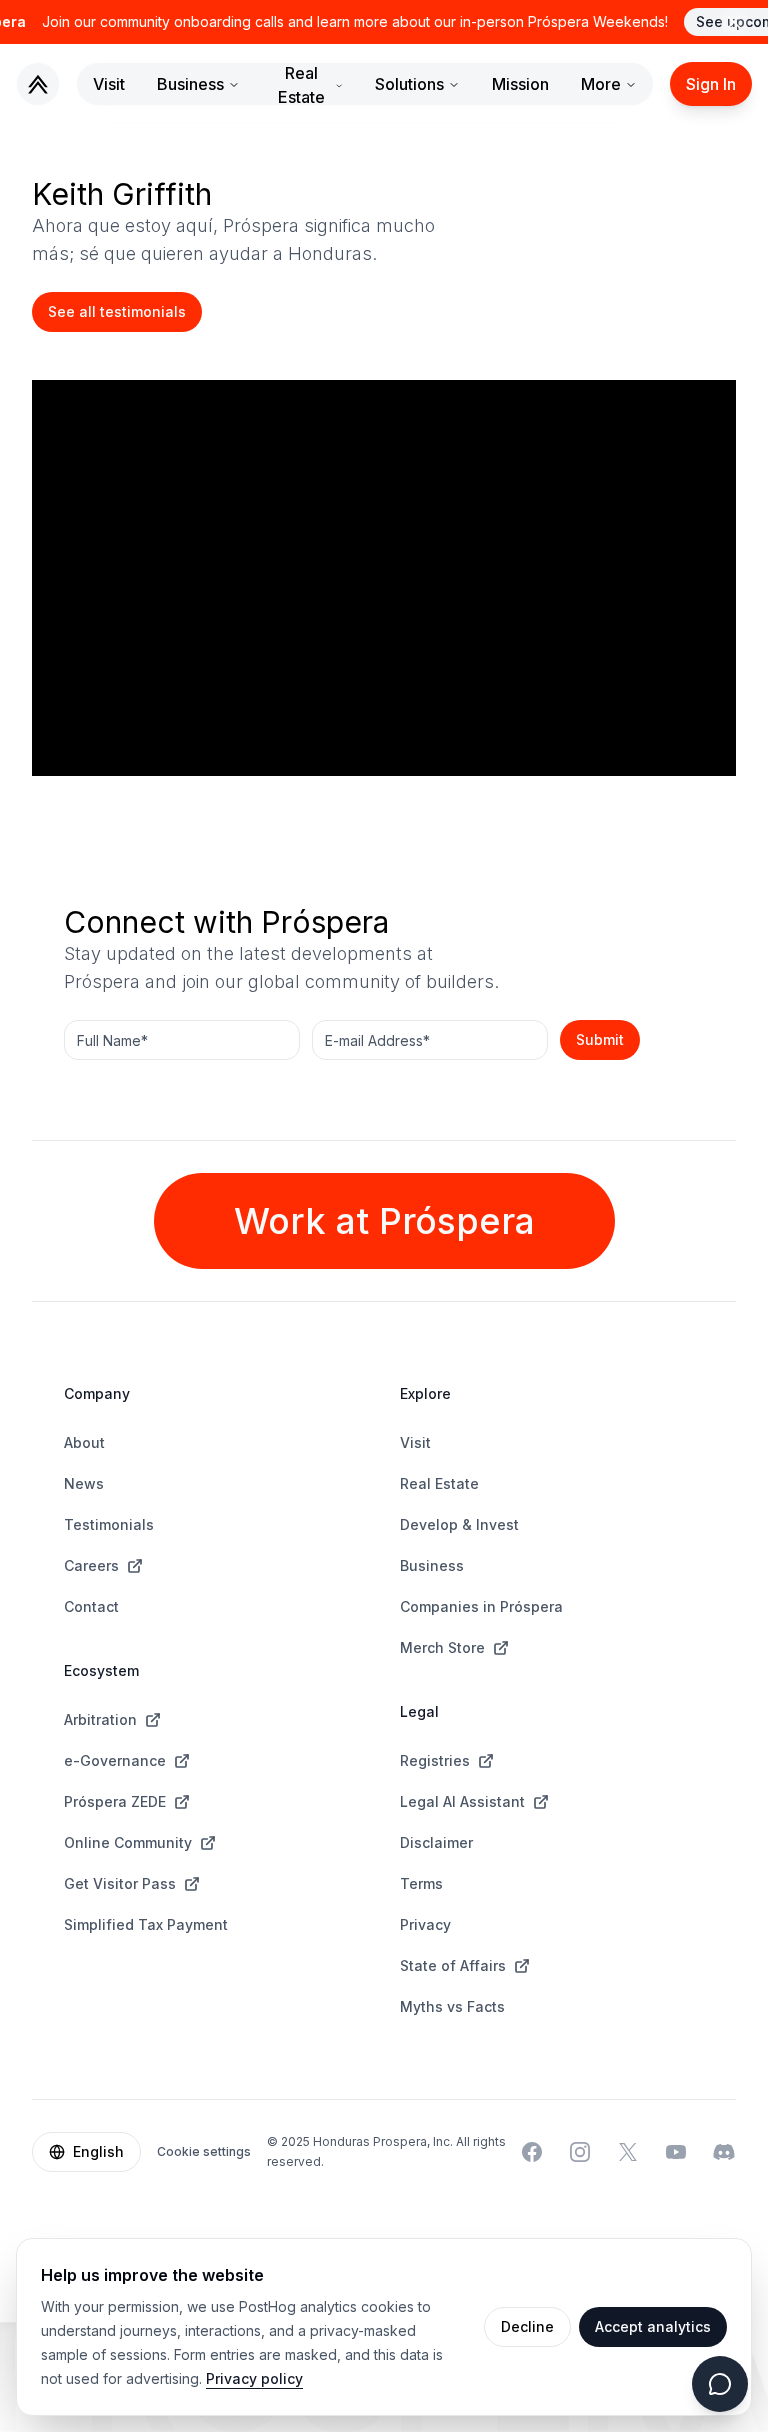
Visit (109, 84)
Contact (91, 1606)
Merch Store (442, 1647)
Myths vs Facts (452, 2006)
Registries (435, 1760)
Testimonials (109, 1524)
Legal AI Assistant (462, 1801)
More (601, 84)
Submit (600, 1039)
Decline (527, 2326)
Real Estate (301, 85)
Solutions (409, 84)
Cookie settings (204, 2151)
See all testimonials (117, 311)
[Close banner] (734, 22)
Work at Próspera (384, 1221)
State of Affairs (453, 1965)
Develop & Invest (459, 1524)
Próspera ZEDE (115, 1801)
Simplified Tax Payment (146, 1924)
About (84, 1442)
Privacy (425, 1924)
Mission (520, 84)
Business (190, 84)
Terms (421, 1883)
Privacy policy (254, 2378)
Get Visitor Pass (120, 1883)
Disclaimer (436, 1842)
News (84, 1483)
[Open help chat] (720, 2384)
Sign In (711, 84)
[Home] (38, 84)
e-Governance (115, 1760)
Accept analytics (653, 2326)
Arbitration (100, 1719)
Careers (91, 1565)
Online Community (128, 1842)
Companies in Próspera (481, 1606)
